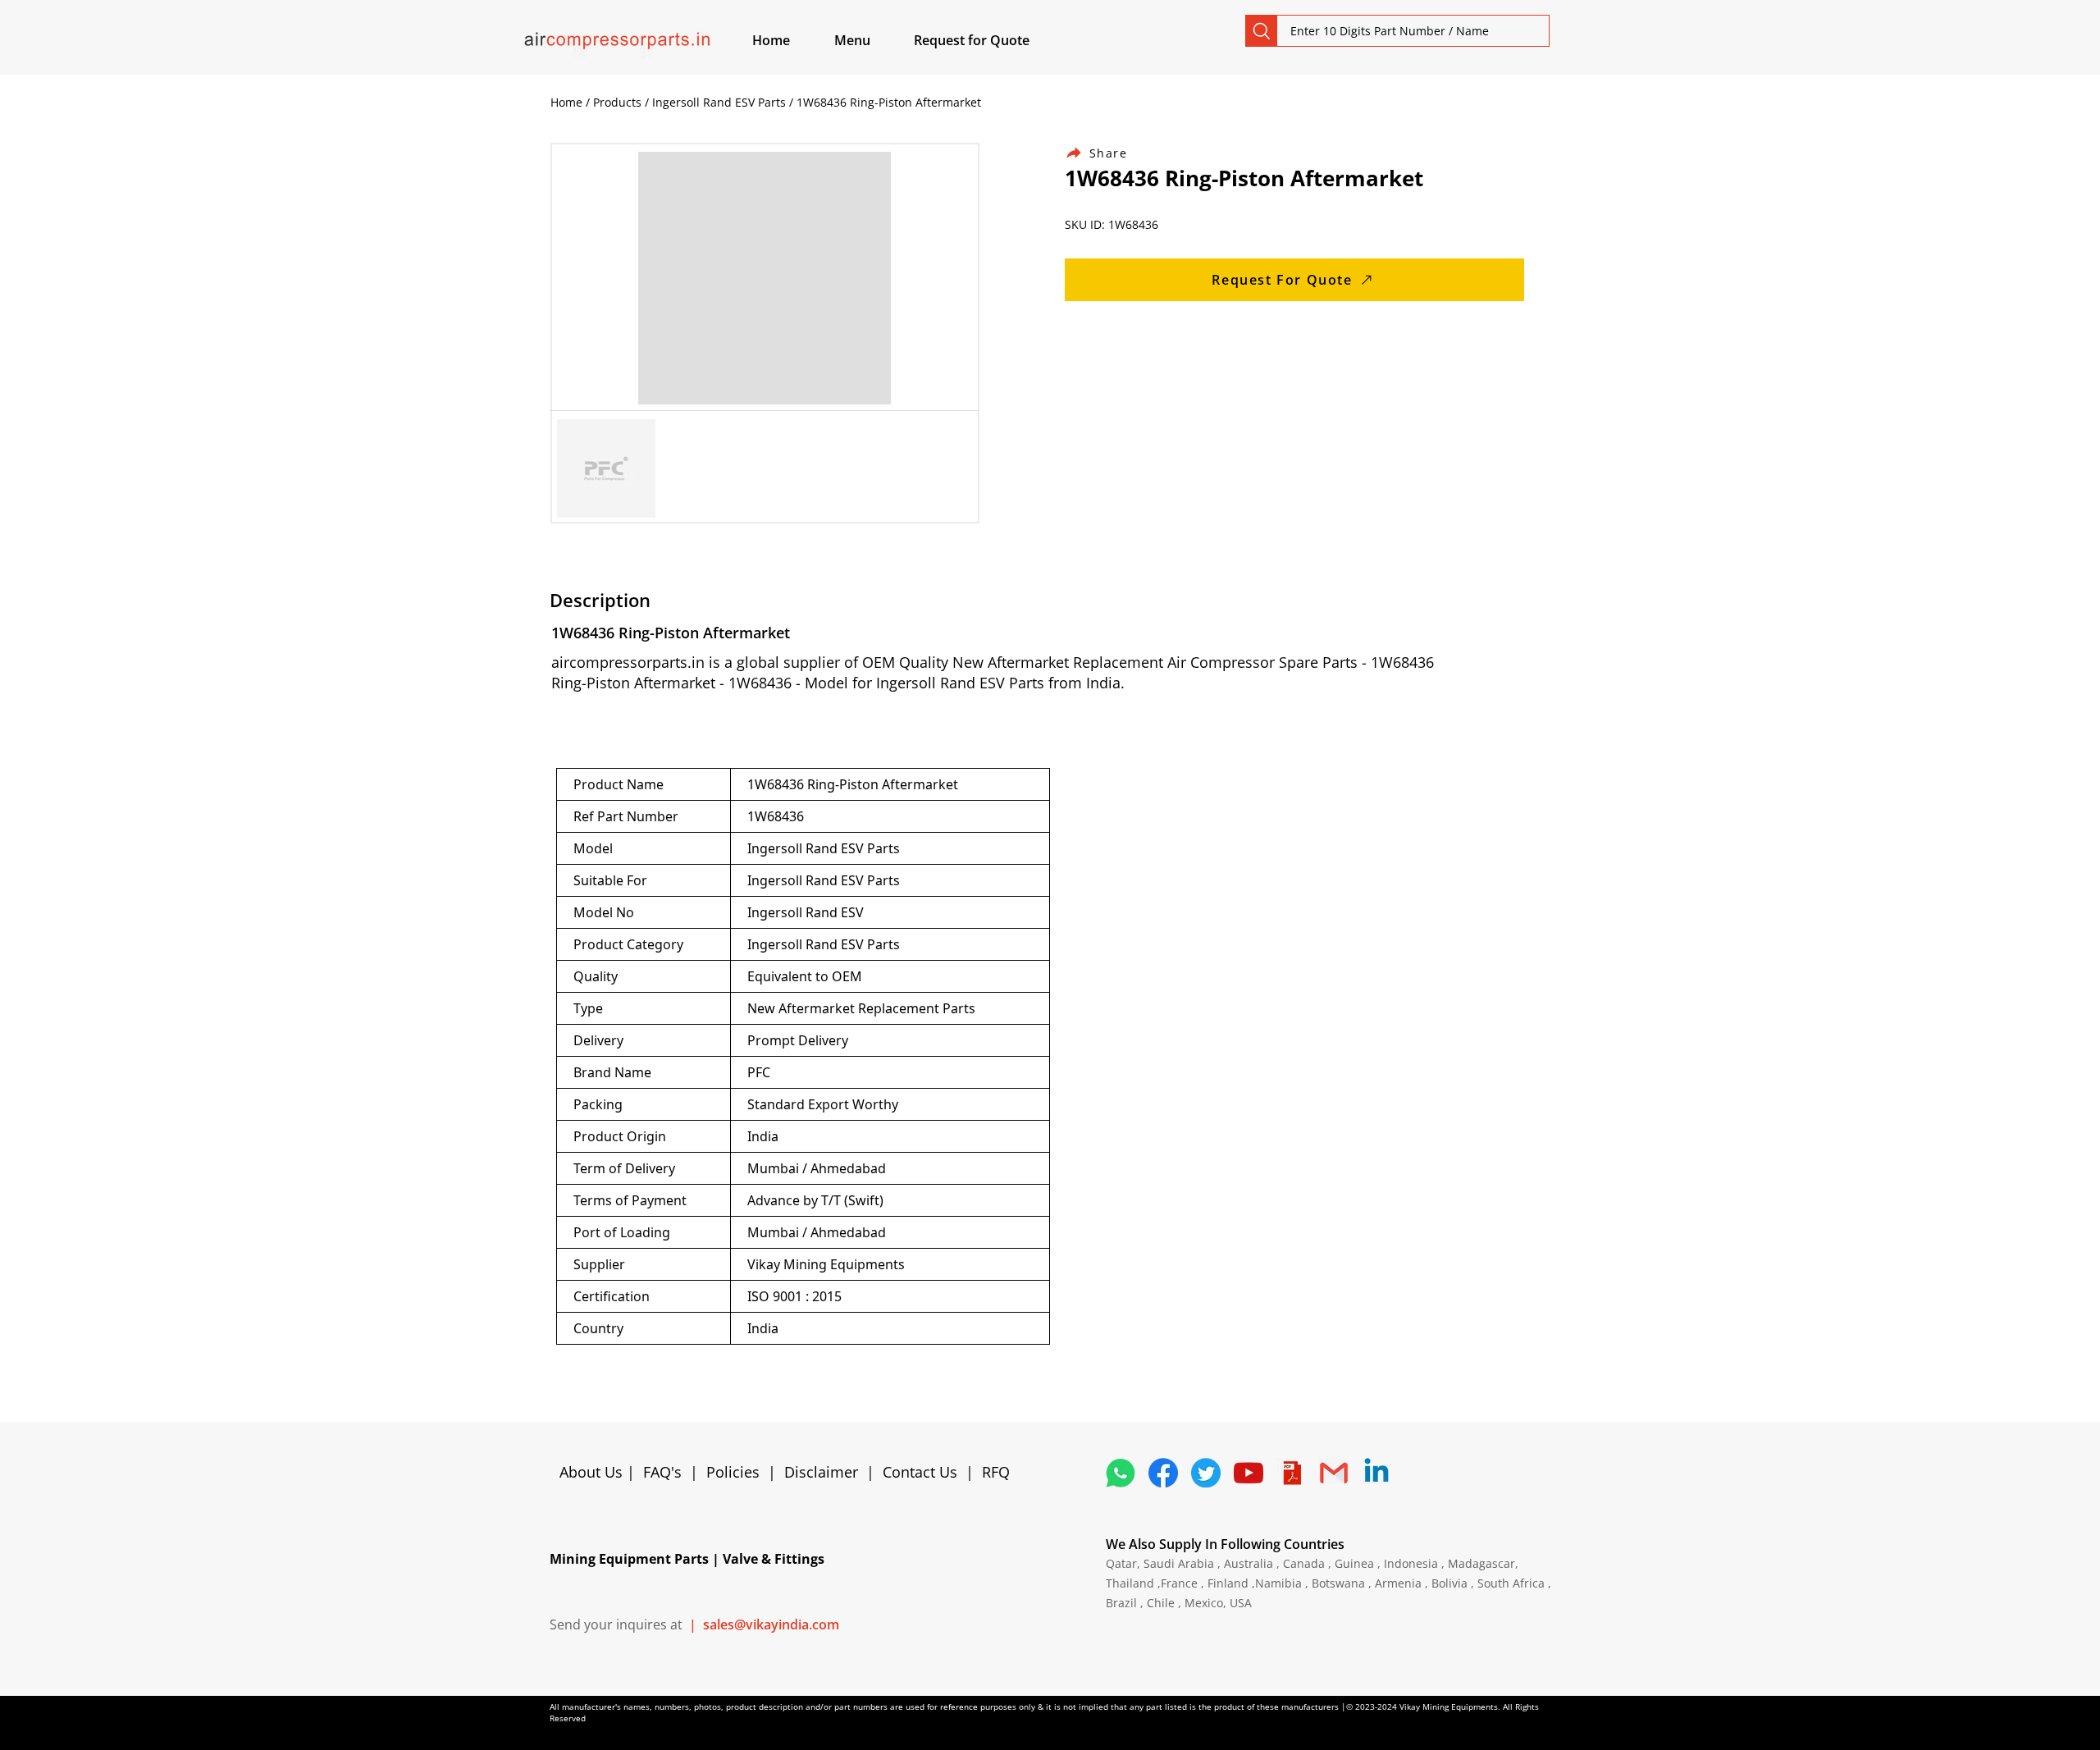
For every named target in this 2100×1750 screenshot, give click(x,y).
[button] (871, 40)
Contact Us (920, 1472)
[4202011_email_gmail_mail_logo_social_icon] (1334, 1473)
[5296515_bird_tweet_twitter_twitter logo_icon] (1206, 1473)
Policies (733, 1472)
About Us (593, 1472)
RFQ (996, 1472)
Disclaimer (825, 1472)
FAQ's (662, 1472)
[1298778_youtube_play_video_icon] (1249, 1473)
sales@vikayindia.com (771, 1624)
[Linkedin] (1376, 1473)
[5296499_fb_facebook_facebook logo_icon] (1163, 1473)
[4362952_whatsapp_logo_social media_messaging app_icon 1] (1121, 1473)
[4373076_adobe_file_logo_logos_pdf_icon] (1291, 1473)
